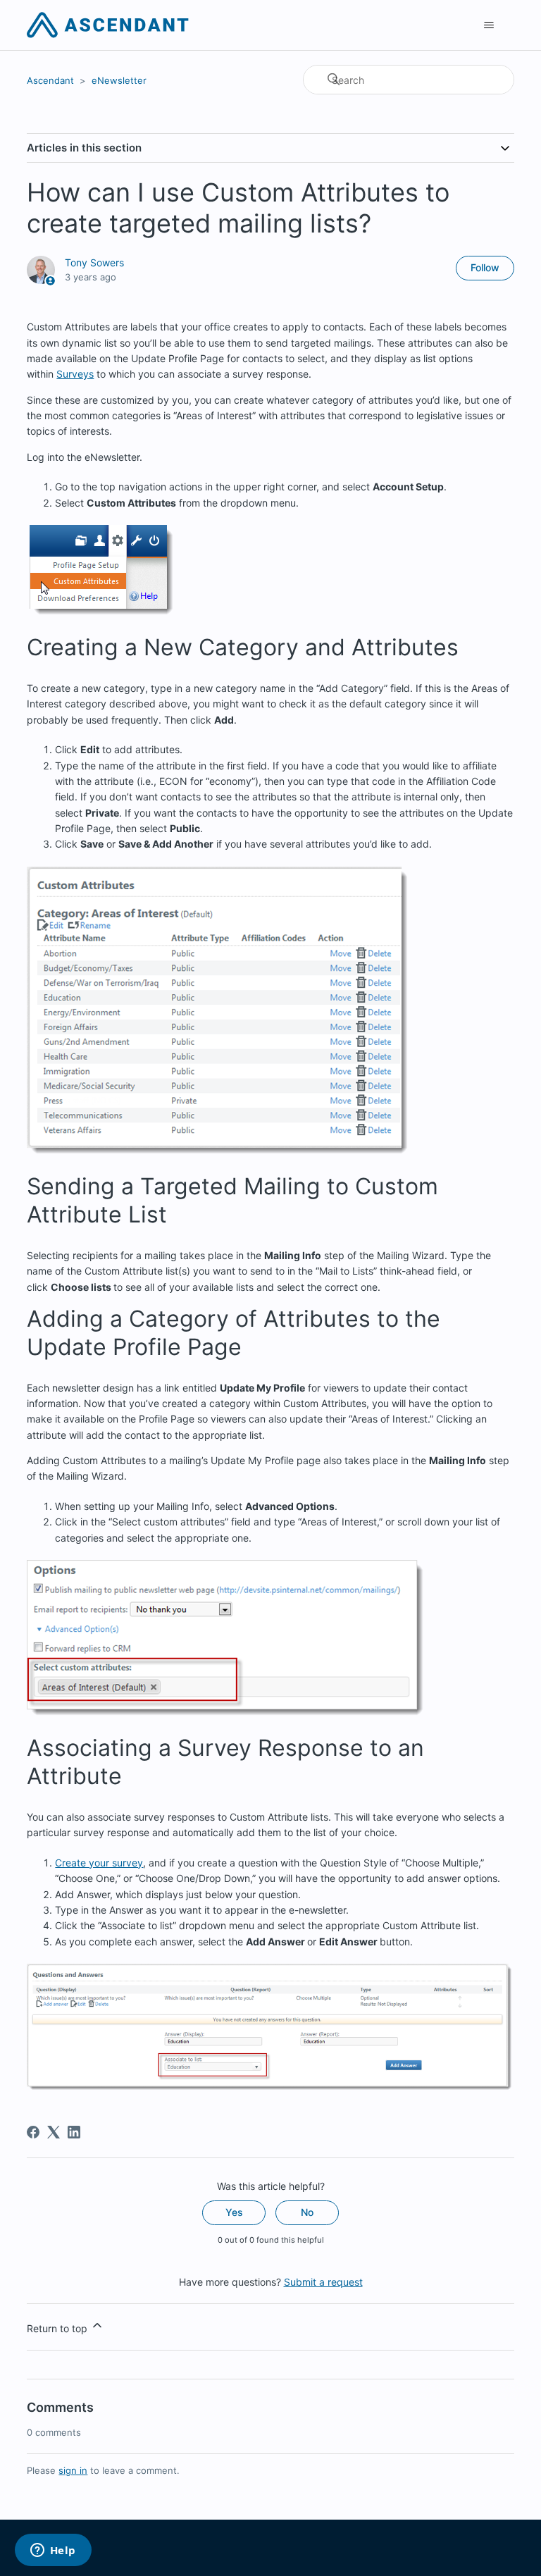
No (307, 2212)
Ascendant (50, 80)
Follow (485, 267)
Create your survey (99, 1863)
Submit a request (323, 2282)
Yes (234, 2212)
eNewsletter (119, 80)
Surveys (75, 374)
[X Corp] (54, 2132)
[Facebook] (33, 2132)
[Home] (107, 25)
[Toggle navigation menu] (489, 25)
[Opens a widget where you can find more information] (53, 2551)
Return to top (58, 2328)
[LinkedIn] (74, 2132)
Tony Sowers (94, 262)
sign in (73, 2470)
